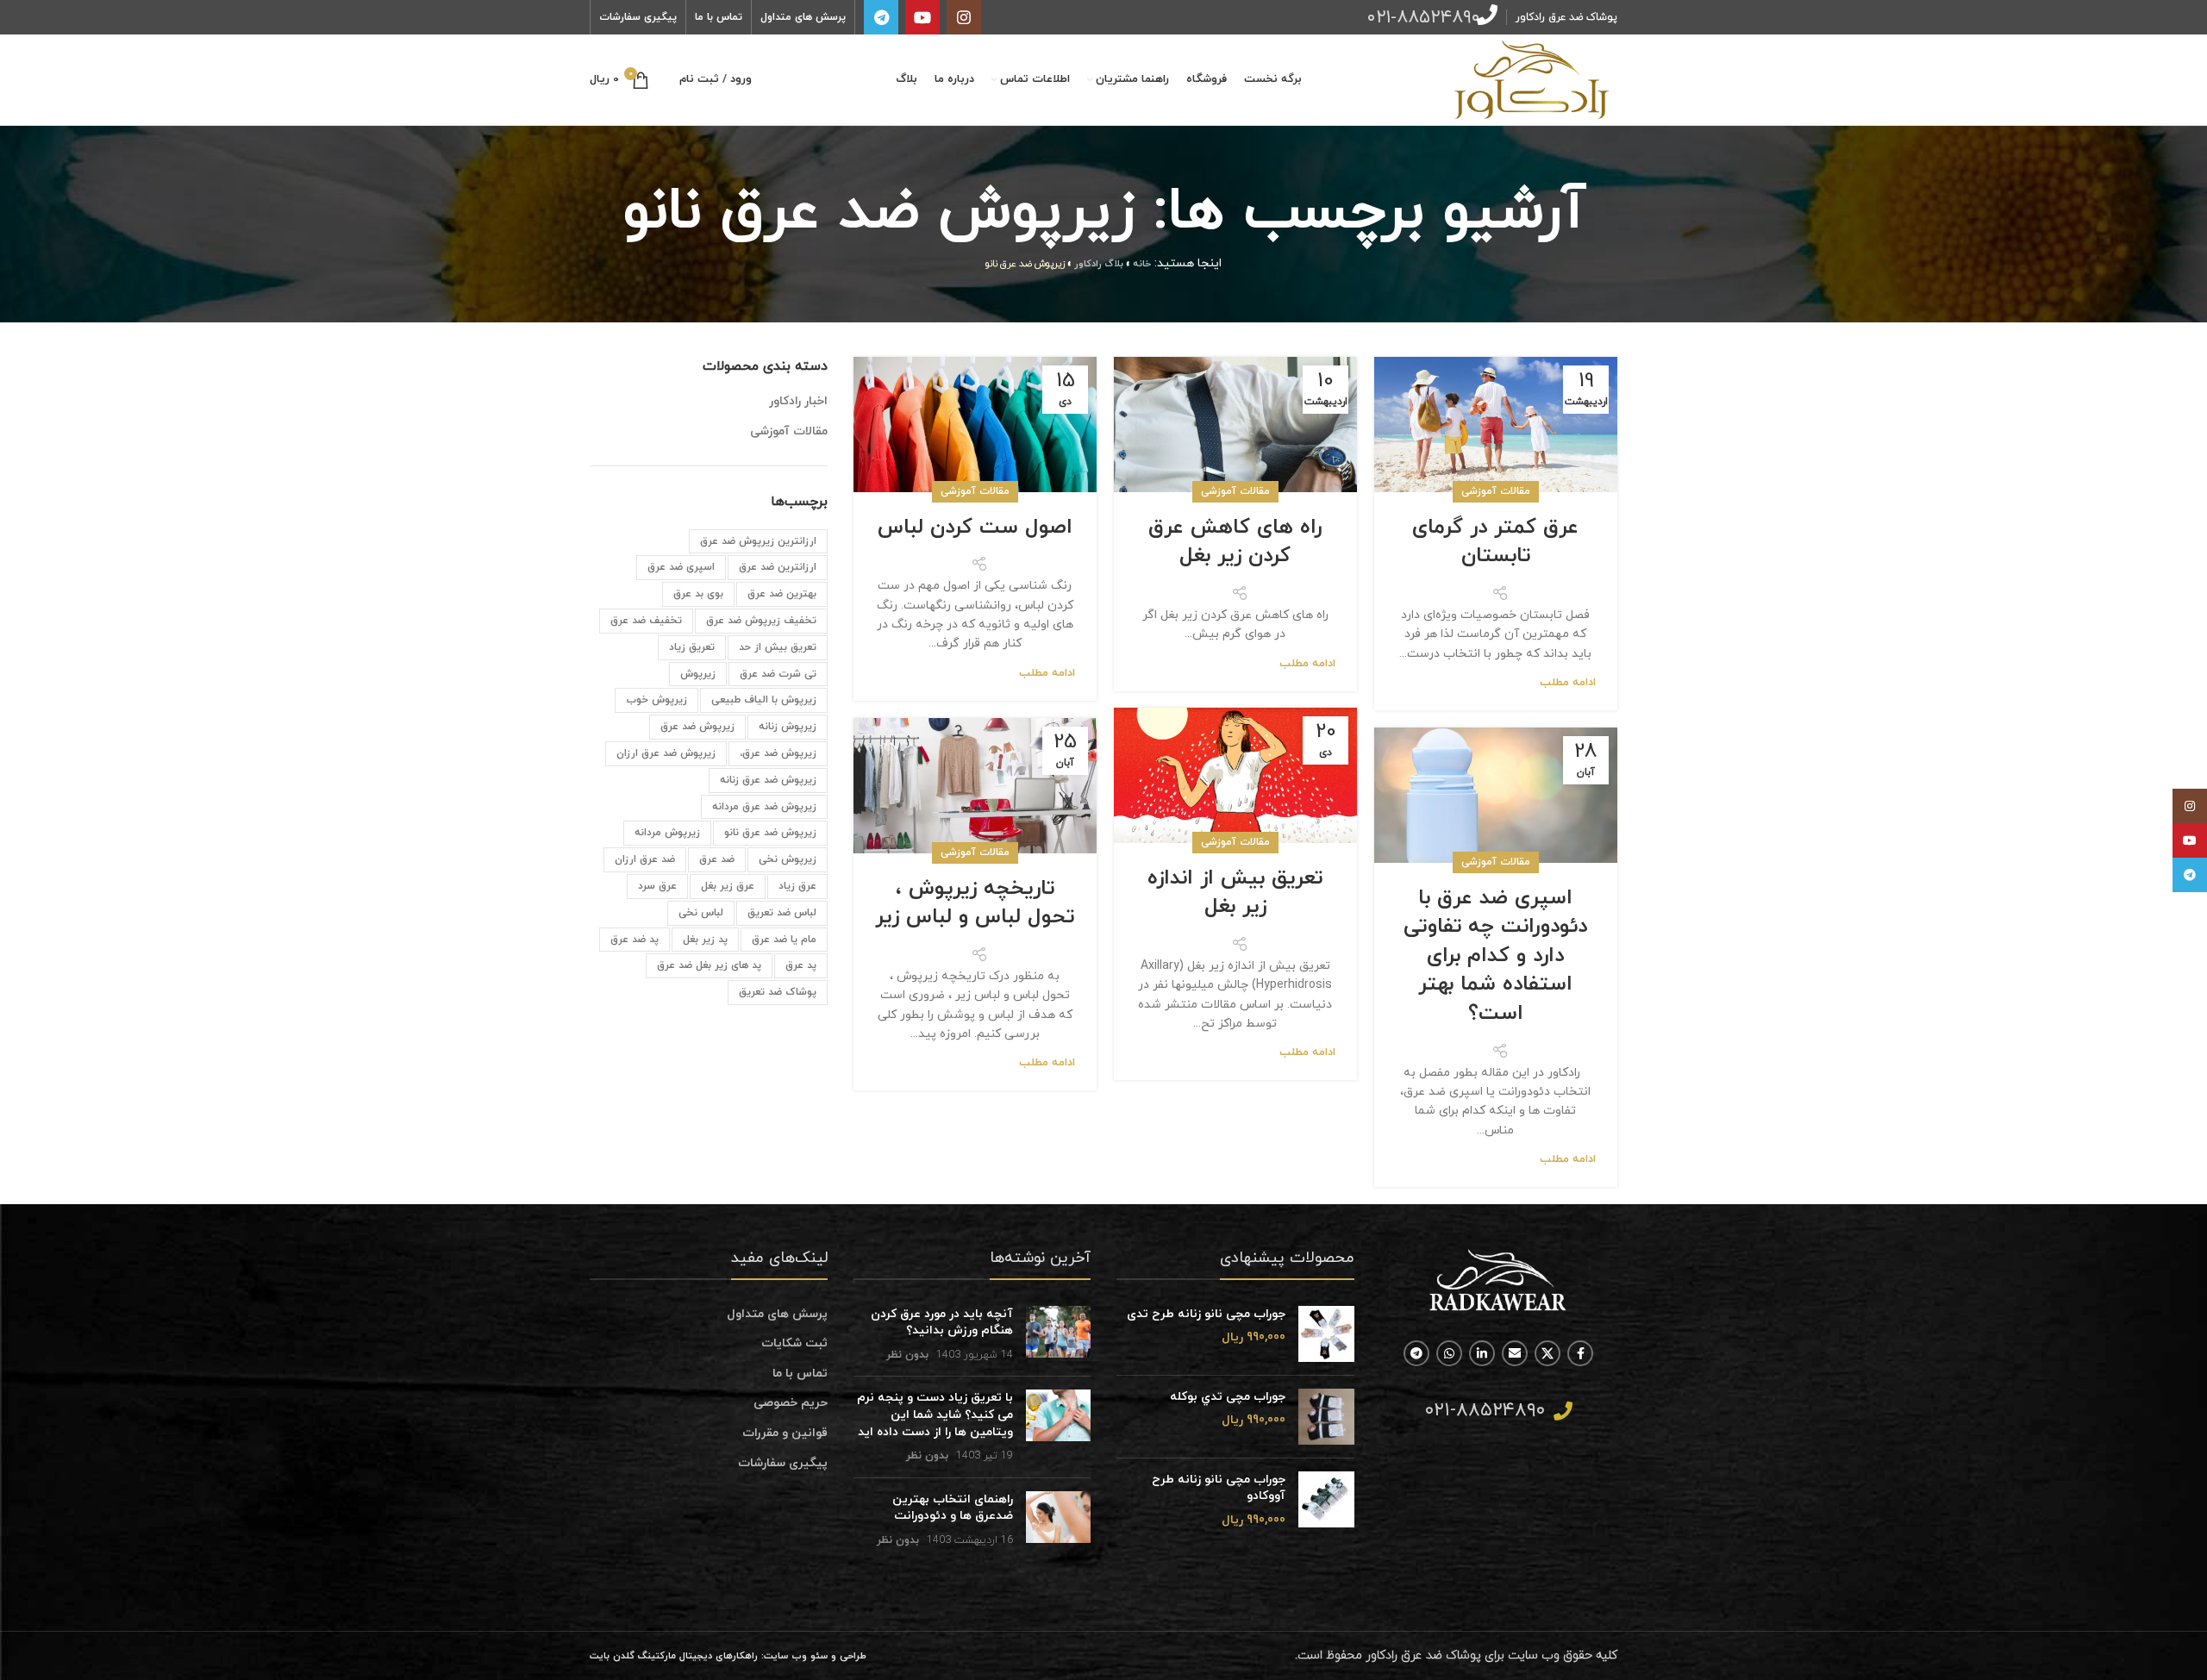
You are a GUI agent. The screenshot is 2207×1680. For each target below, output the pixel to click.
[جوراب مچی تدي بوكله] (1326, 1417)
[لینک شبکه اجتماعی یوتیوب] (922, 17)
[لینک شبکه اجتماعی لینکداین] (1482, 1353)
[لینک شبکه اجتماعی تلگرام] (881, 17)
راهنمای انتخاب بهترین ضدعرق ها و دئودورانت (953, 1508)
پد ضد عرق (635, 940)
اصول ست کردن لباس (975, 528)
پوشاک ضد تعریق (778, 992)
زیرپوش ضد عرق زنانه (768, 780)
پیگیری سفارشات (783, 1463)
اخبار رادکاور (798, 401)
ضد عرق (717, 859)
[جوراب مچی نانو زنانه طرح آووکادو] (1326, 1500)
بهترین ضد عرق (782, 594)
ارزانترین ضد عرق (778, 567)
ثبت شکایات (794, 1343)
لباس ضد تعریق (782, 913)
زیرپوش (698, 674)
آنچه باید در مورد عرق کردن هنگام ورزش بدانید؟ (942, 1323)
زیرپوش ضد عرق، (778, 753)
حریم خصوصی (791, 1403)
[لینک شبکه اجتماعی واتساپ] (1449, 1353)
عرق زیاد (797, 886)
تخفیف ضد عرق (646, 621)
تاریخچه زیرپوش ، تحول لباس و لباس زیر (975, 903)
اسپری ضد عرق (681, 567)
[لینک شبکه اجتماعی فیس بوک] (1580, 1353)
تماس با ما (800, 1374)
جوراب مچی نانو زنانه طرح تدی (1206, 1314)
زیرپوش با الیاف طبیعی (764, 700)
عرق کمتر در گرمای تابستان (1495, 542)
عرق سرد (657, 886)
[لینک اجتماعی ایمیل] (1515, 1353)
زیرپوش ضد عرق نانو (770, 833)
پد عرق (801, 965)
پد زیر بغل (705, 940)
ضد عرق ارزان (645, 859)
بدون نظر (907, 1355)
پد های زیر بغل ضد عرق (709, 965)
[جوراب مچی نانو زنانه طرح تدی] (1326, 1334)
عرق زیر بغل (728, 886)
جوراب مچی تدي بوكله (1228, 1397)
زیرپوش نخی (788, 859)
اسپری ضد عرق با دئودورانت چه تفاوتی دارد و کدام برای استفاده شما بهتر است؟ (1495, 956)
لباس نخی (701, 913)
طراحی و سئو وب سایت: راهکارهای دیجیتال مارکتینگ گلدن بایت (728, 1656)
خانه (1142, 264)
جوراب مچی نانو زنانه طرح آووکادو (1219, 1488)
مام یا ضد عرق (784, 940)
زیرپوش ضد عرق (697, 727)
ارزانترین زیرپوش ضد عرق (758, 541)
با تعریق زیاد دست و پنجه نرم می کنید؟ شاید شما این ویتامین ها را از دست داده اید (935, 1415)
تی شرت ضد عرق (778, 674)
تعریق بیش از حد (778, 647)
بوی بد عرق (698, 594)
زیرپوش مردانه (667, 833)
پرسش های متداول (777, 1314)
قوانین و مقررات (785, 1433)
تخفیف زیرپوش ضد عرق (761, 621)
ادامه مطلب (1568, 683)
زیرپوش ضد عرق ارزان (666, 753)
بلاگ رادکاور (1099, 264)
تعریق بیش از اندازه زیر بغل (1235, 893)
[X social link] (1547, 1353)
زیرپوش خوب (656, 700)
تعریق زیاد (692, 647)
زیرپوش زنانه (788, 727)
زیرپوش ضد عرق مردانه (764, 807)
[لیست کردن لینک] (1499, 1411)
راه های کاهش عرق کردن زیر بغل (1235, 542)
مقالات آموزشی (1496, 491)
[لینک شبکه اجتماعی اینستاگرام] (964, 17)
